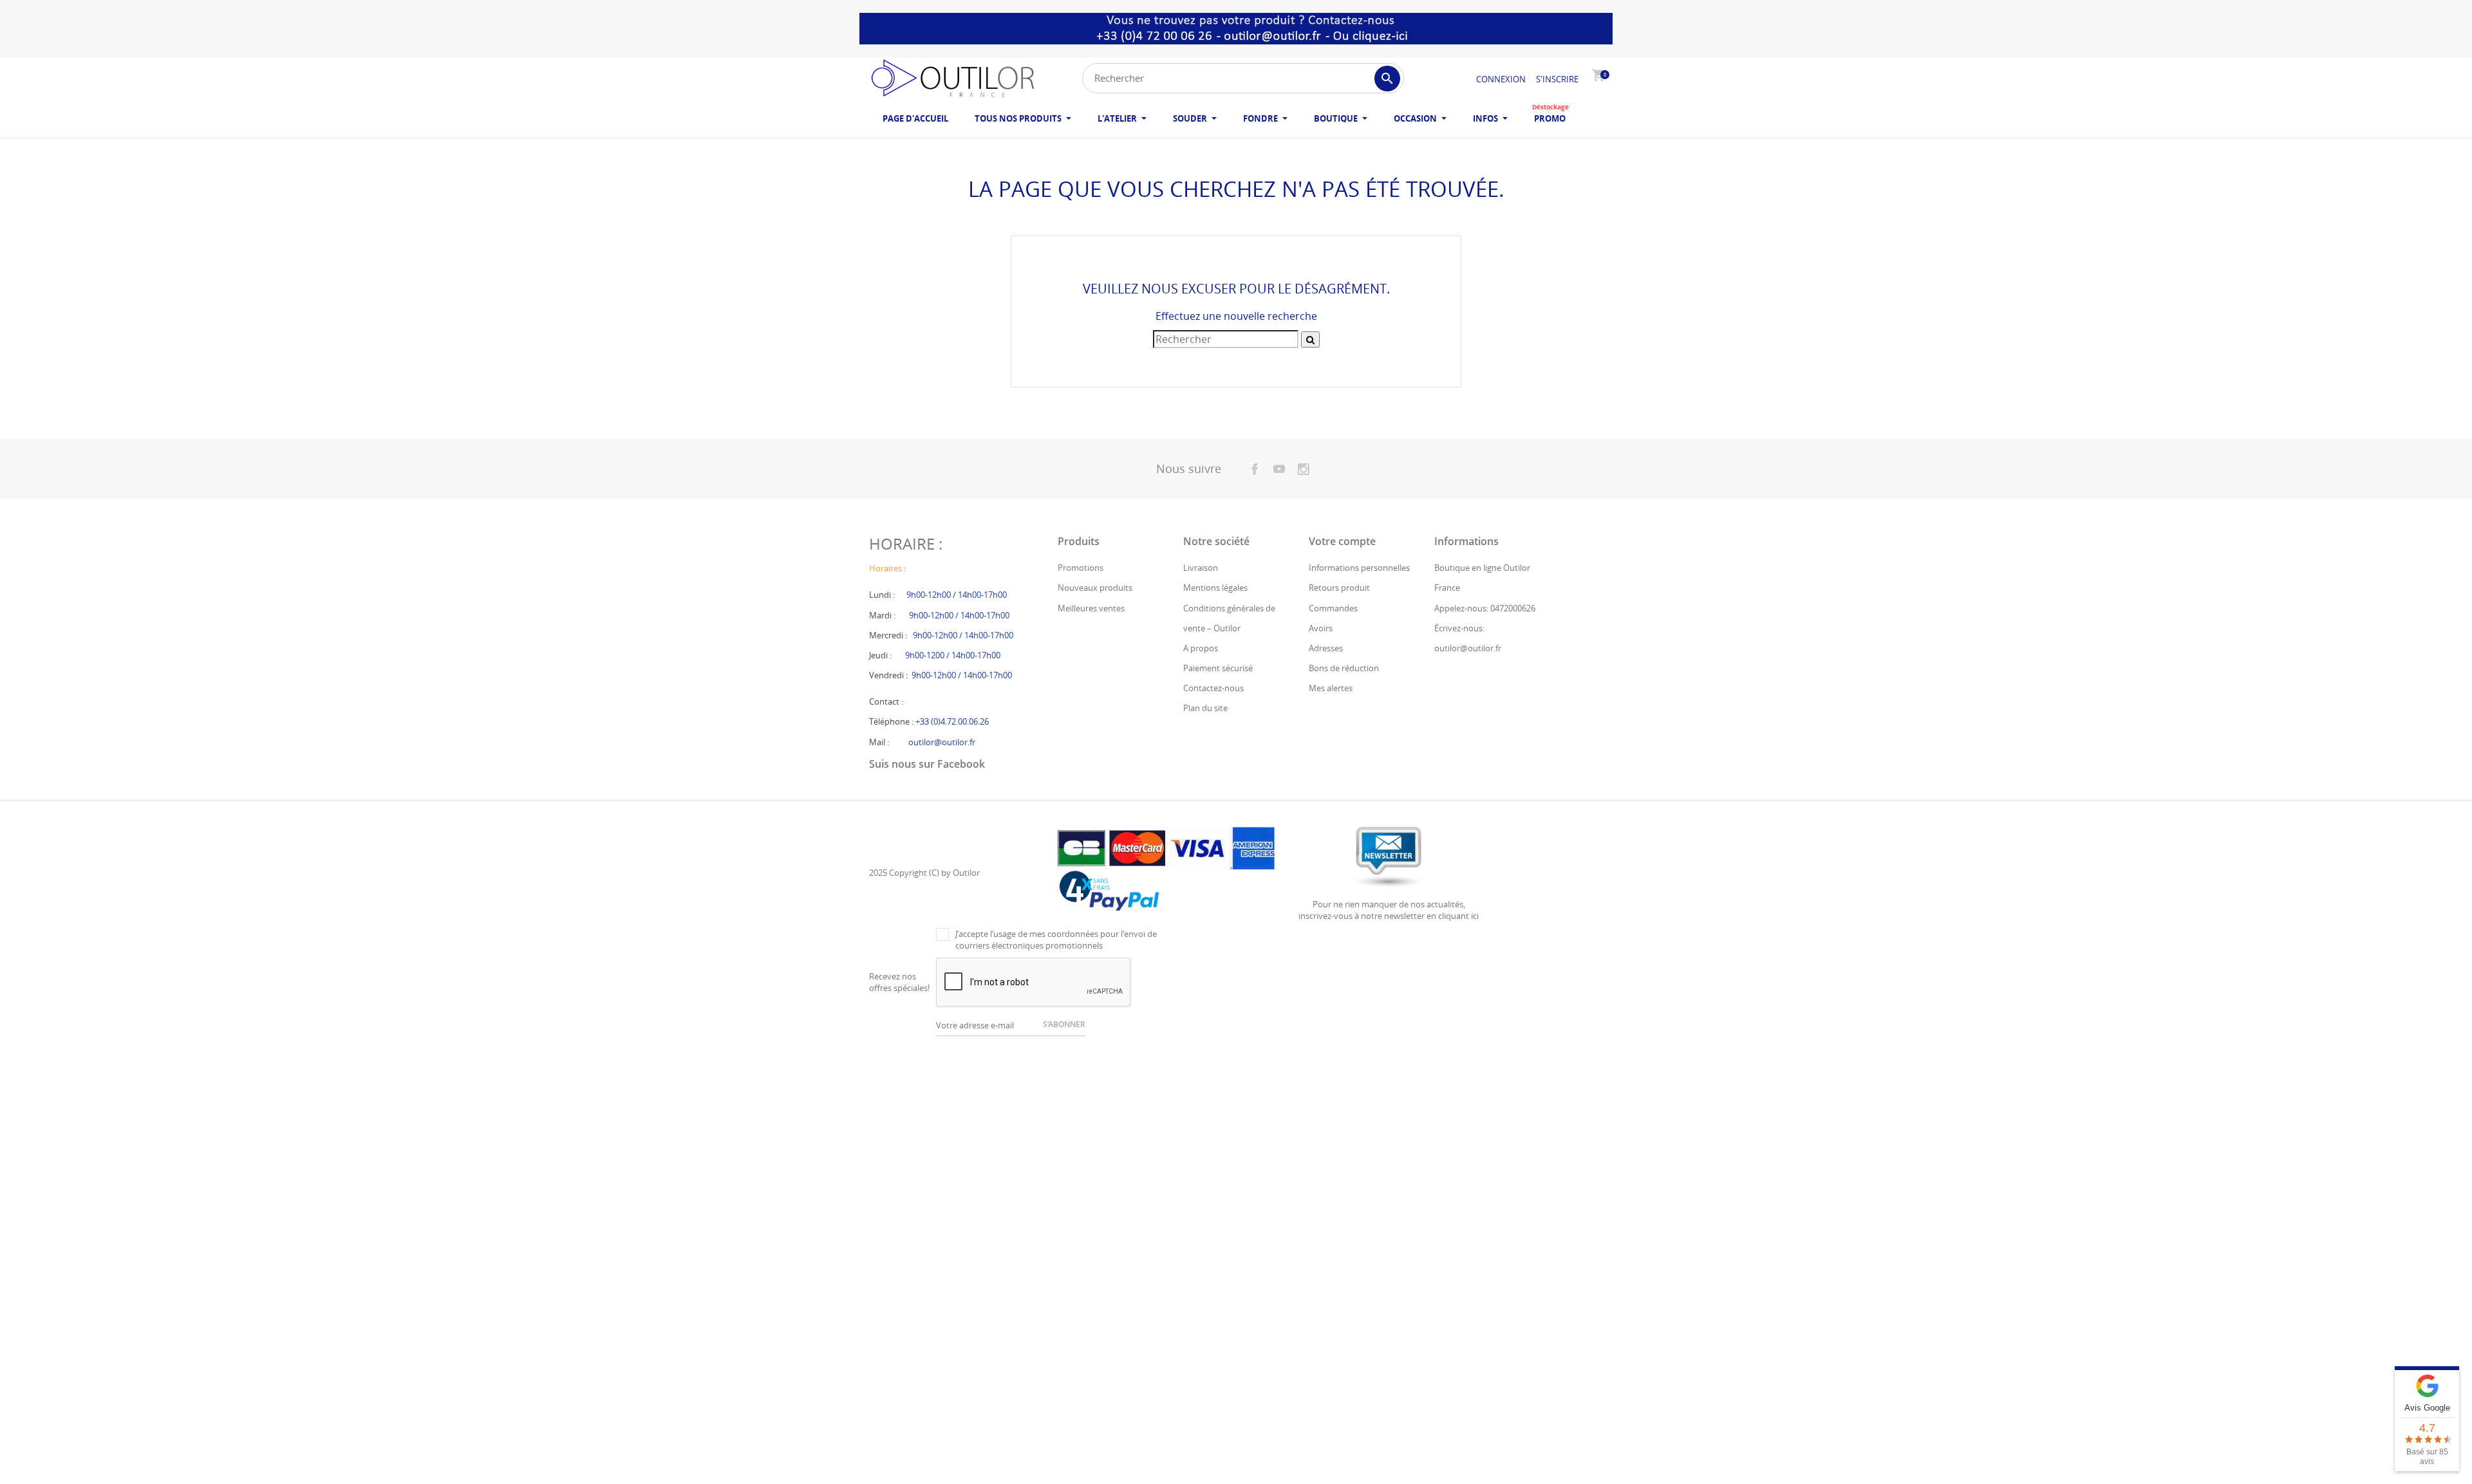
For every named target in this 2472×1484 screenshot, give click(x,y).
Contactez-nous (1213, 688)
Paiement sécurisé (1218, 668)
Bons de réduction (1344, 668)
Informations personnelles (1359, 568)
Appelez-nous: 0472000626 (1485, 608)
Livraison (1201, 568)
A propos (1201, 648)
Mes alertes (1331, 688)
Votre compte (1342, 541)
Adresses (1326, 648)
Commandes (1333, 608)
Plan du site (1205, 708)
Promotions (1081, 568)
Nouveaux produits (1095, 588)
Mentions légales (1215, 588)
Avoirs (1321, 628)
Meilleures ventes (1091, 608)
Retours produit (1339, 588)
